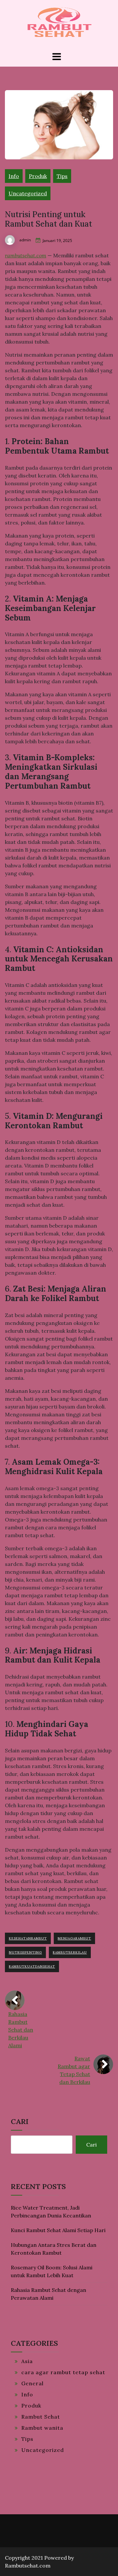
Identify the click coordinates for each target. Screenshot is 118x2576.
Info (14, 176)
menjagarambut (74, 1938)
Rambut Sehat (41, 2417)
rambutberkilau (70, 1952)
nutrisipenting (25, 1952)
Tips (62, 176)
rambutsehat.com (26, 255)
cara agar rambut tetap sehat (63, 2372)
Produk (38, 176)
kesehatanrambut (28, 1938)
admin (25, 240)
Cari (20, 2121)
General (32, 2383)
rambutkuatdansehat (32, 1966)
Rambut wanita (42, 2428)
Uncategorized (28, 193)
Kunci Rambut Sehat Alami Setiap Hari (58, 2230)
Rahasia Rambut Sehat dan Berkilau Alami (21, 2030)
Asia (27, 2361)
